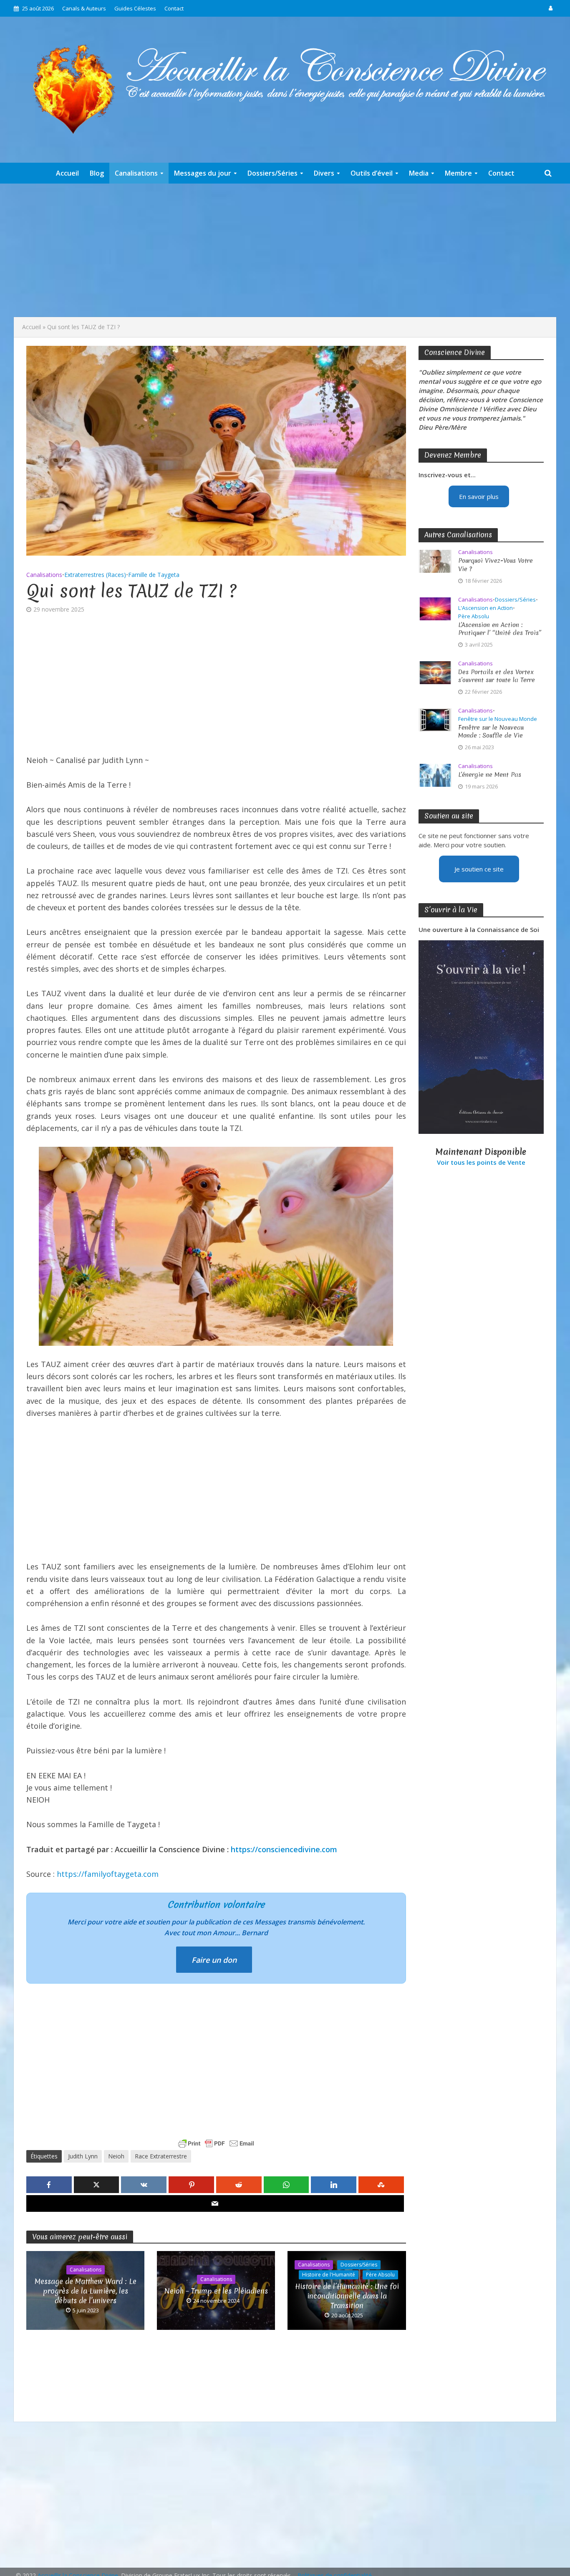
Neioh (116, 2156)
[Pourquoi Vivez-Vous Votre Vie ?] (435, 561)
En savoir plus (479, 496)
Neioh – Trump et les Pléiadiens (216, 2291)
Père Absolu (380, 2275)
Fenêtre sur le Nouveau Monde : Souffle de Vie (491, 732)
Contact (174, 8)
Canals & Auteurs (84, 8)
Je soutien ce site (479, 869)
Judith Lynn (83, 2156)
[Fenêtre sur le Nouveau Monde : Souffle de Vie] (435, 719)
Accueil (67, 173)
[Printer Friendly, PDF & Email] (216, 2143)
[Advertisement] (285, 250)
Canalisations (136, 173)
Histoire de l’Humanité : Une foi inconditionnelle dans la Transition (347, 2296)
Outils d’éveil (372, 173)
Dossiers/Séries (272, 173)
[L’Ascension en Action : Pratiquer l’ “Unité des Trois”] (435, 608)
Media (419, 173)
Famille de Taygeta (154, 575)
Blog (97, 173)
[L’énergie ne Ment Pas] (435, 774)
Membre (458, 173)
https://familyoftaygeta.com (108, 1874)
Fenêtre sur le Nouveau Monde (498, 719)
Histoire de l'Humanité (329, 2275)
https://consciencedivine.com (284, 1849)
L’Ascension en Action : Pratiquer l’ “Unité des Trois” (500, 629)
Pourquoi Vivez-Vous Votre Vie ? (496, 565)
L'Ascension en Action (486, 608)
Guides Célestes (135, 8)
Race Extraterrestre (161, 2156)
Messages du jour (203, 173)
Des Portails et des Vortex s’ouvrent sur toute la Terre (497, 676)
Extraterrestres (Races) (95, 575)
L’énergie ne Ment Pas (490, 775)
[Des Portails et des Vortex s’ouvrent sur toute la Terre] (435, 672)
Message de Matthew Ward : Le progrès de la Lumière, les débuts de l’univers (86, 2291)
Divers (324, 173)
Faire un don (214, 1960)
